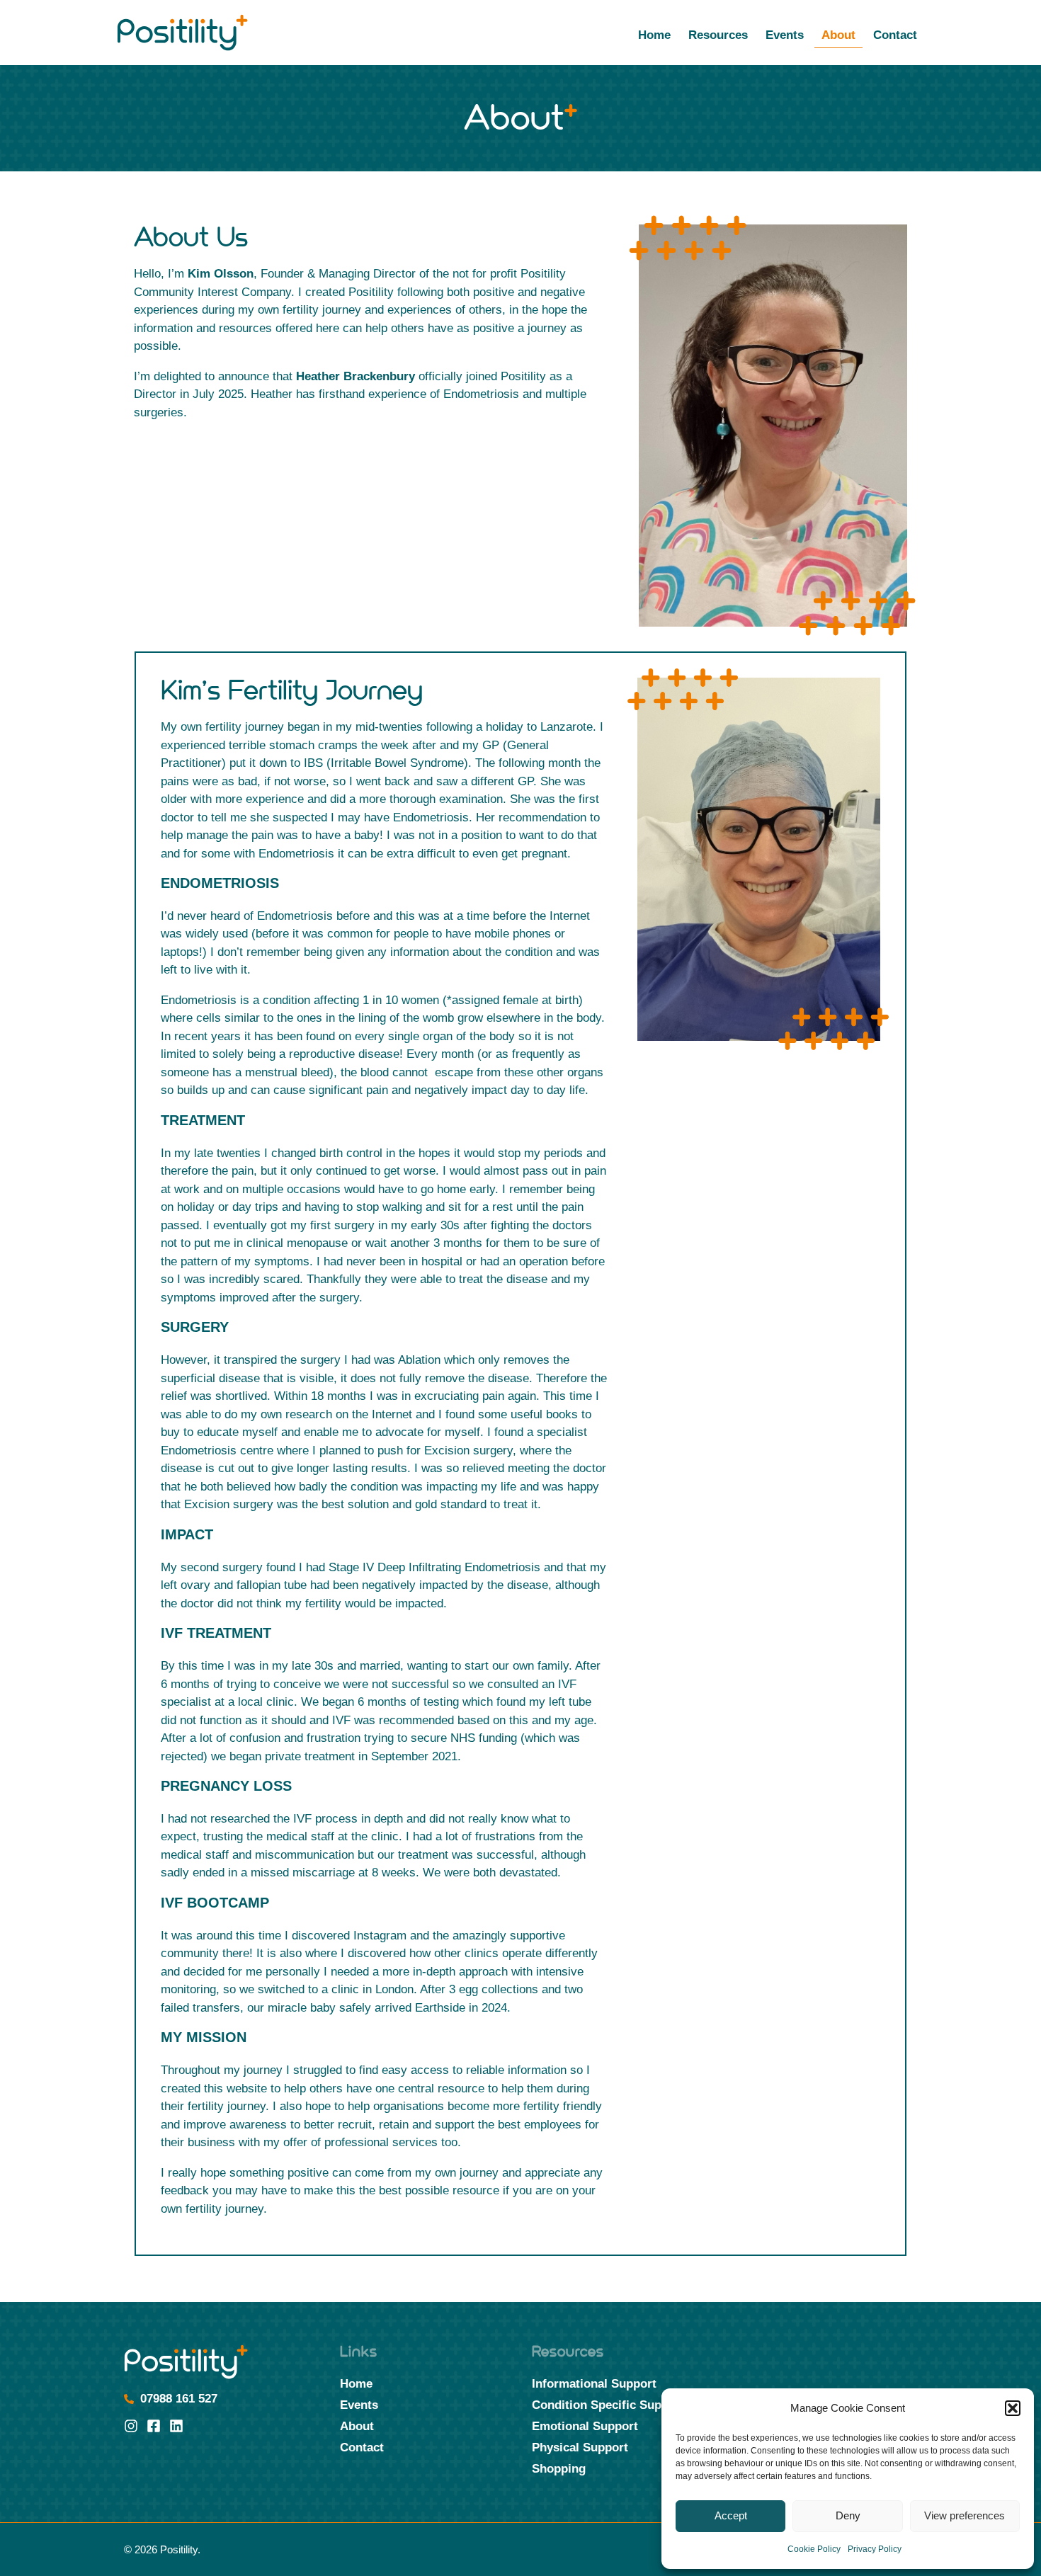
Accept (731, 2515)
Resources (718, 35)
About (838, 35)
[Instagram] (131, 2426)
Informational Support (594, 2384)
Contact (895, 35)
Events (785, 35)
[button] (1013, 2408)
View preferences (965, 2515)
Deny (848, 2515)
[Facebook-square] (154, 2426)
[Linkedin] (176, 2426)
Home (654, 35)
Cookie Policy (814, 2549)
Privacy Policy (875, 2549)
